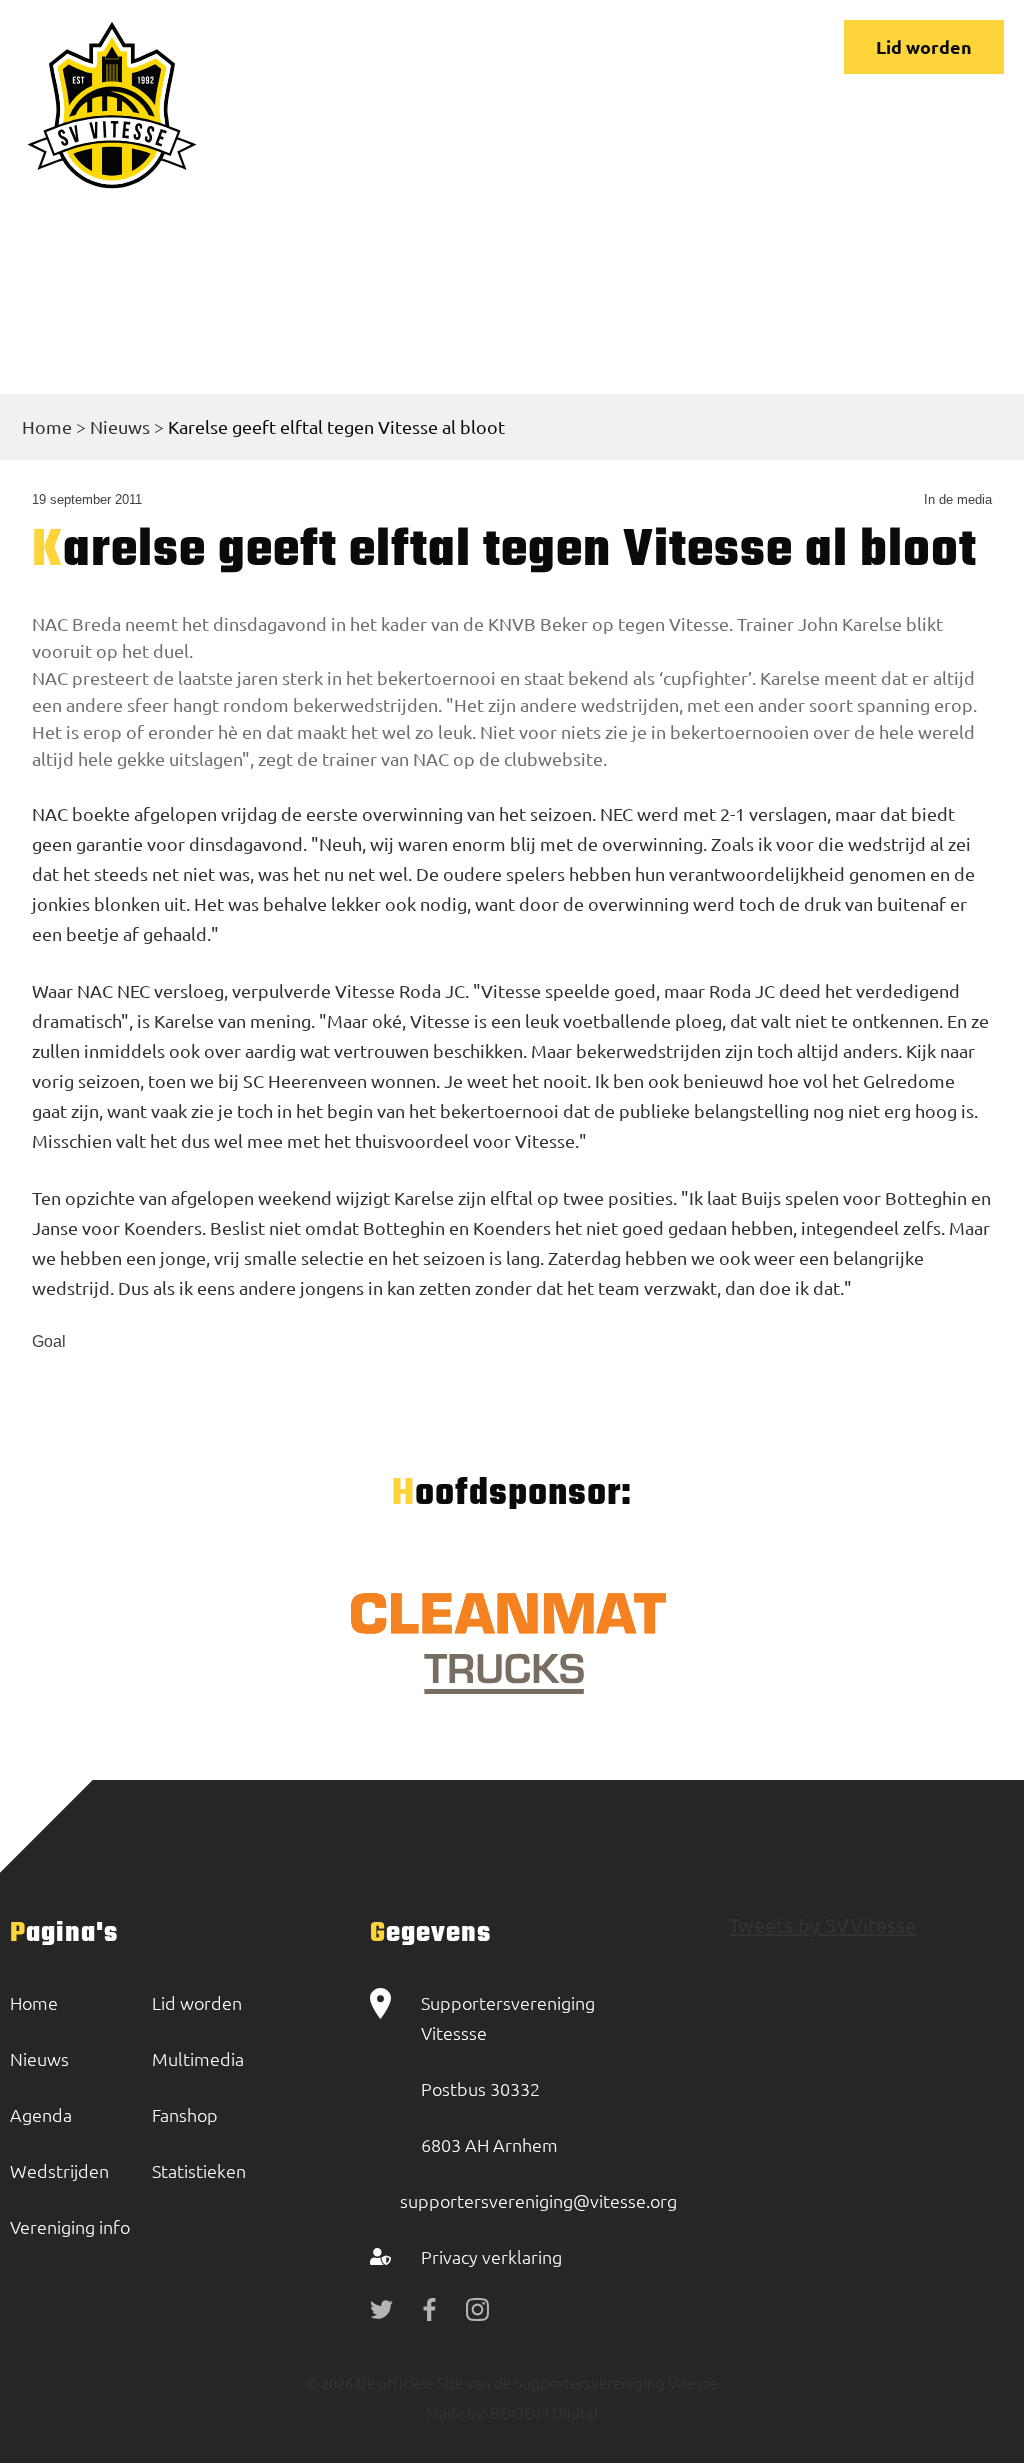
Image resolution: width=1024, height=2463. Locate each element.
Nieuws (120, 426)
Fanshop (185, 2114)
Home (47, 426)
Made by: (456, 2412)
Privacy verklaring (491, 2256)
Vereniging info (70, 2226)
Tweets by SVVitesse (822, 1924)
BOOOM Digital (542, 2412)
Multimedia (198, 2058)
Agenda (41, 2114)
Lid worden (924, 46)
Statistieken (199, 2170)
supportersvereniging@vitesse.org (538, 2200)
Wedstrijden (59, 2170)
